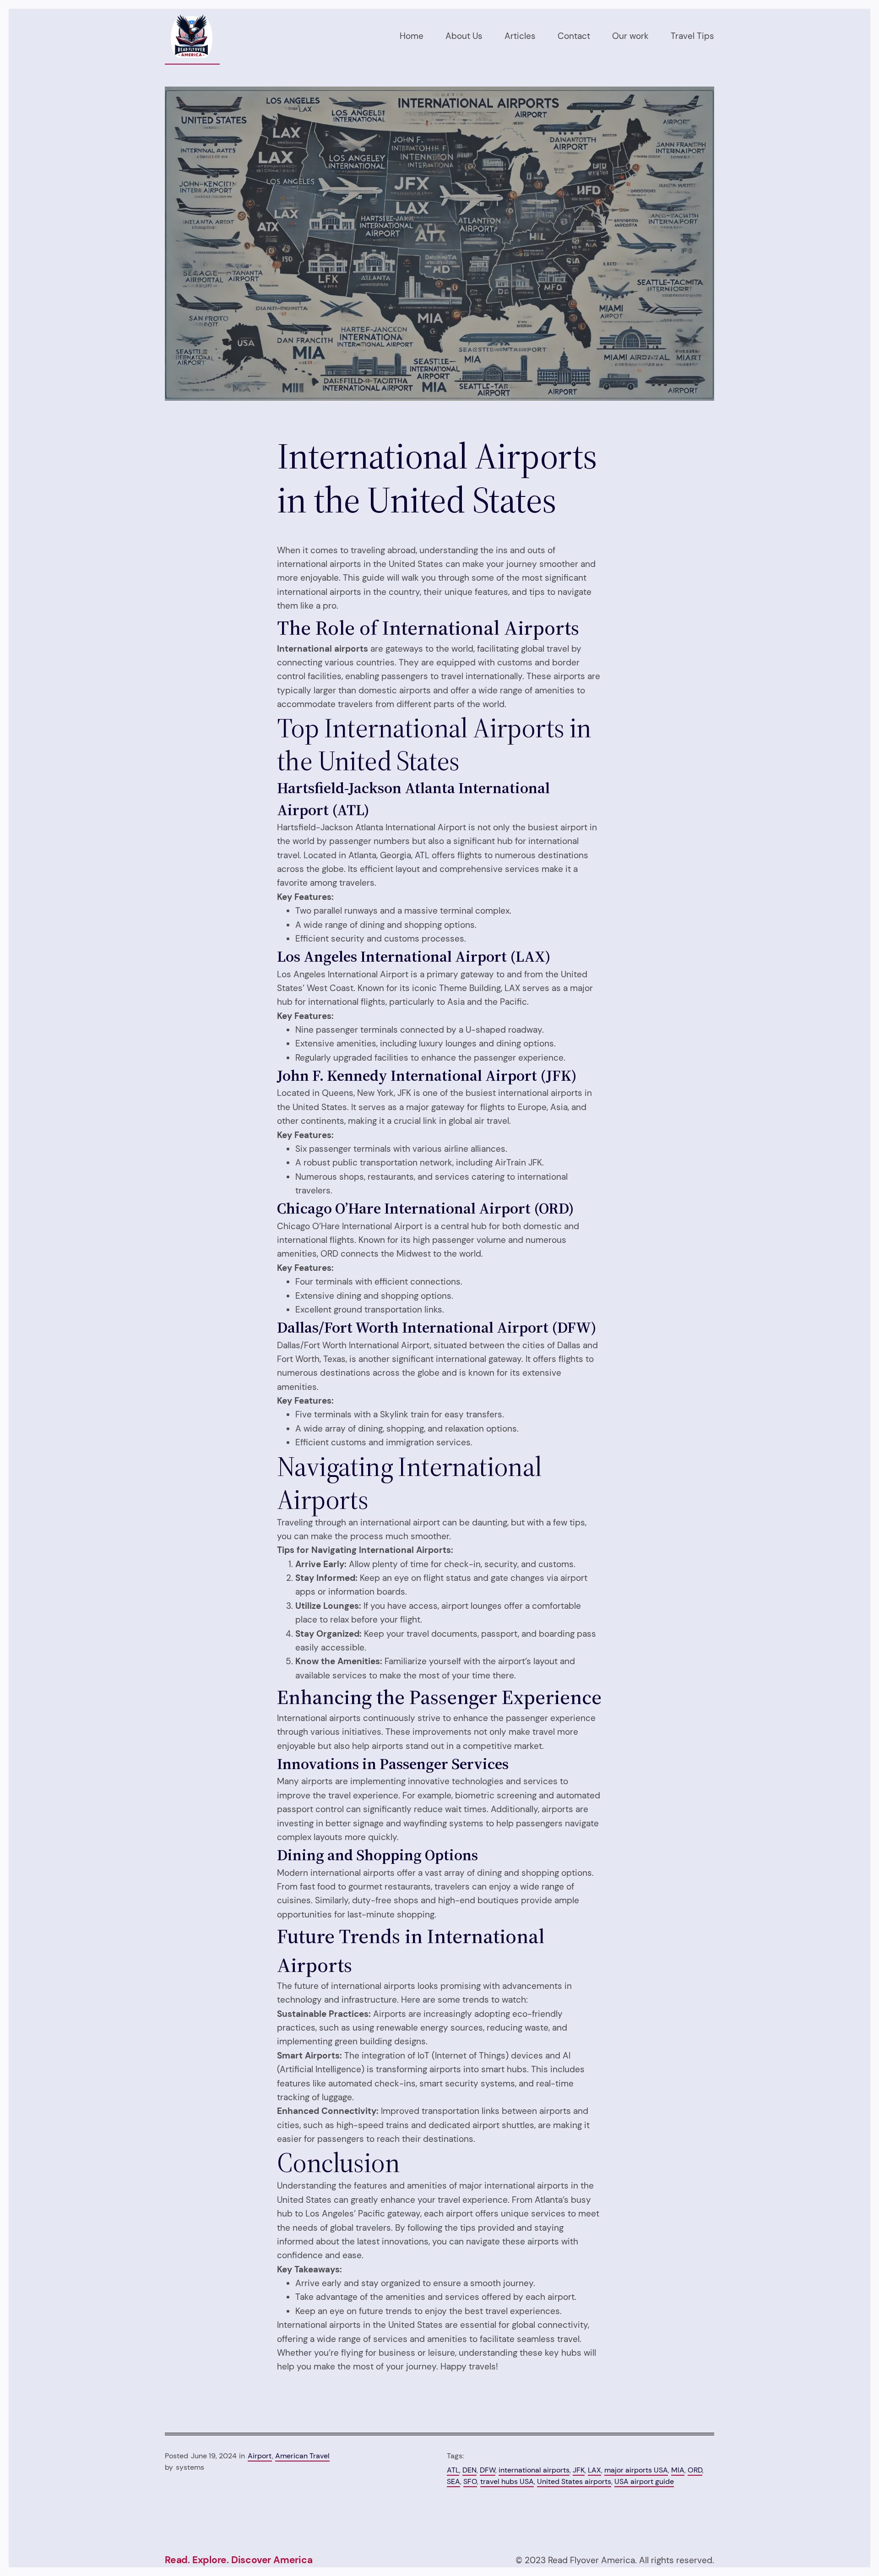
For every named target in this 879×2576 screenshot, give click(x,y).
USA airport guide (644, 2481)
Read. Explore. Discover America (239, 2560)
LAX (594, 2470)
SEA (453, 2481)
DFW (488, 2470)
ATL (453, 2470)
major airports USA (636, 2470)
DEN (469, 2470)
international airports (534, 2470)
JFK (579, 2470)
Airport (260, 2456)
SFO (470, 2481)
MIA (678, 2470)
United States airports (574, 2481)
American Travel (302, 2456)
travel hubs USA (507, 2481)
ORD (695, 2470)
